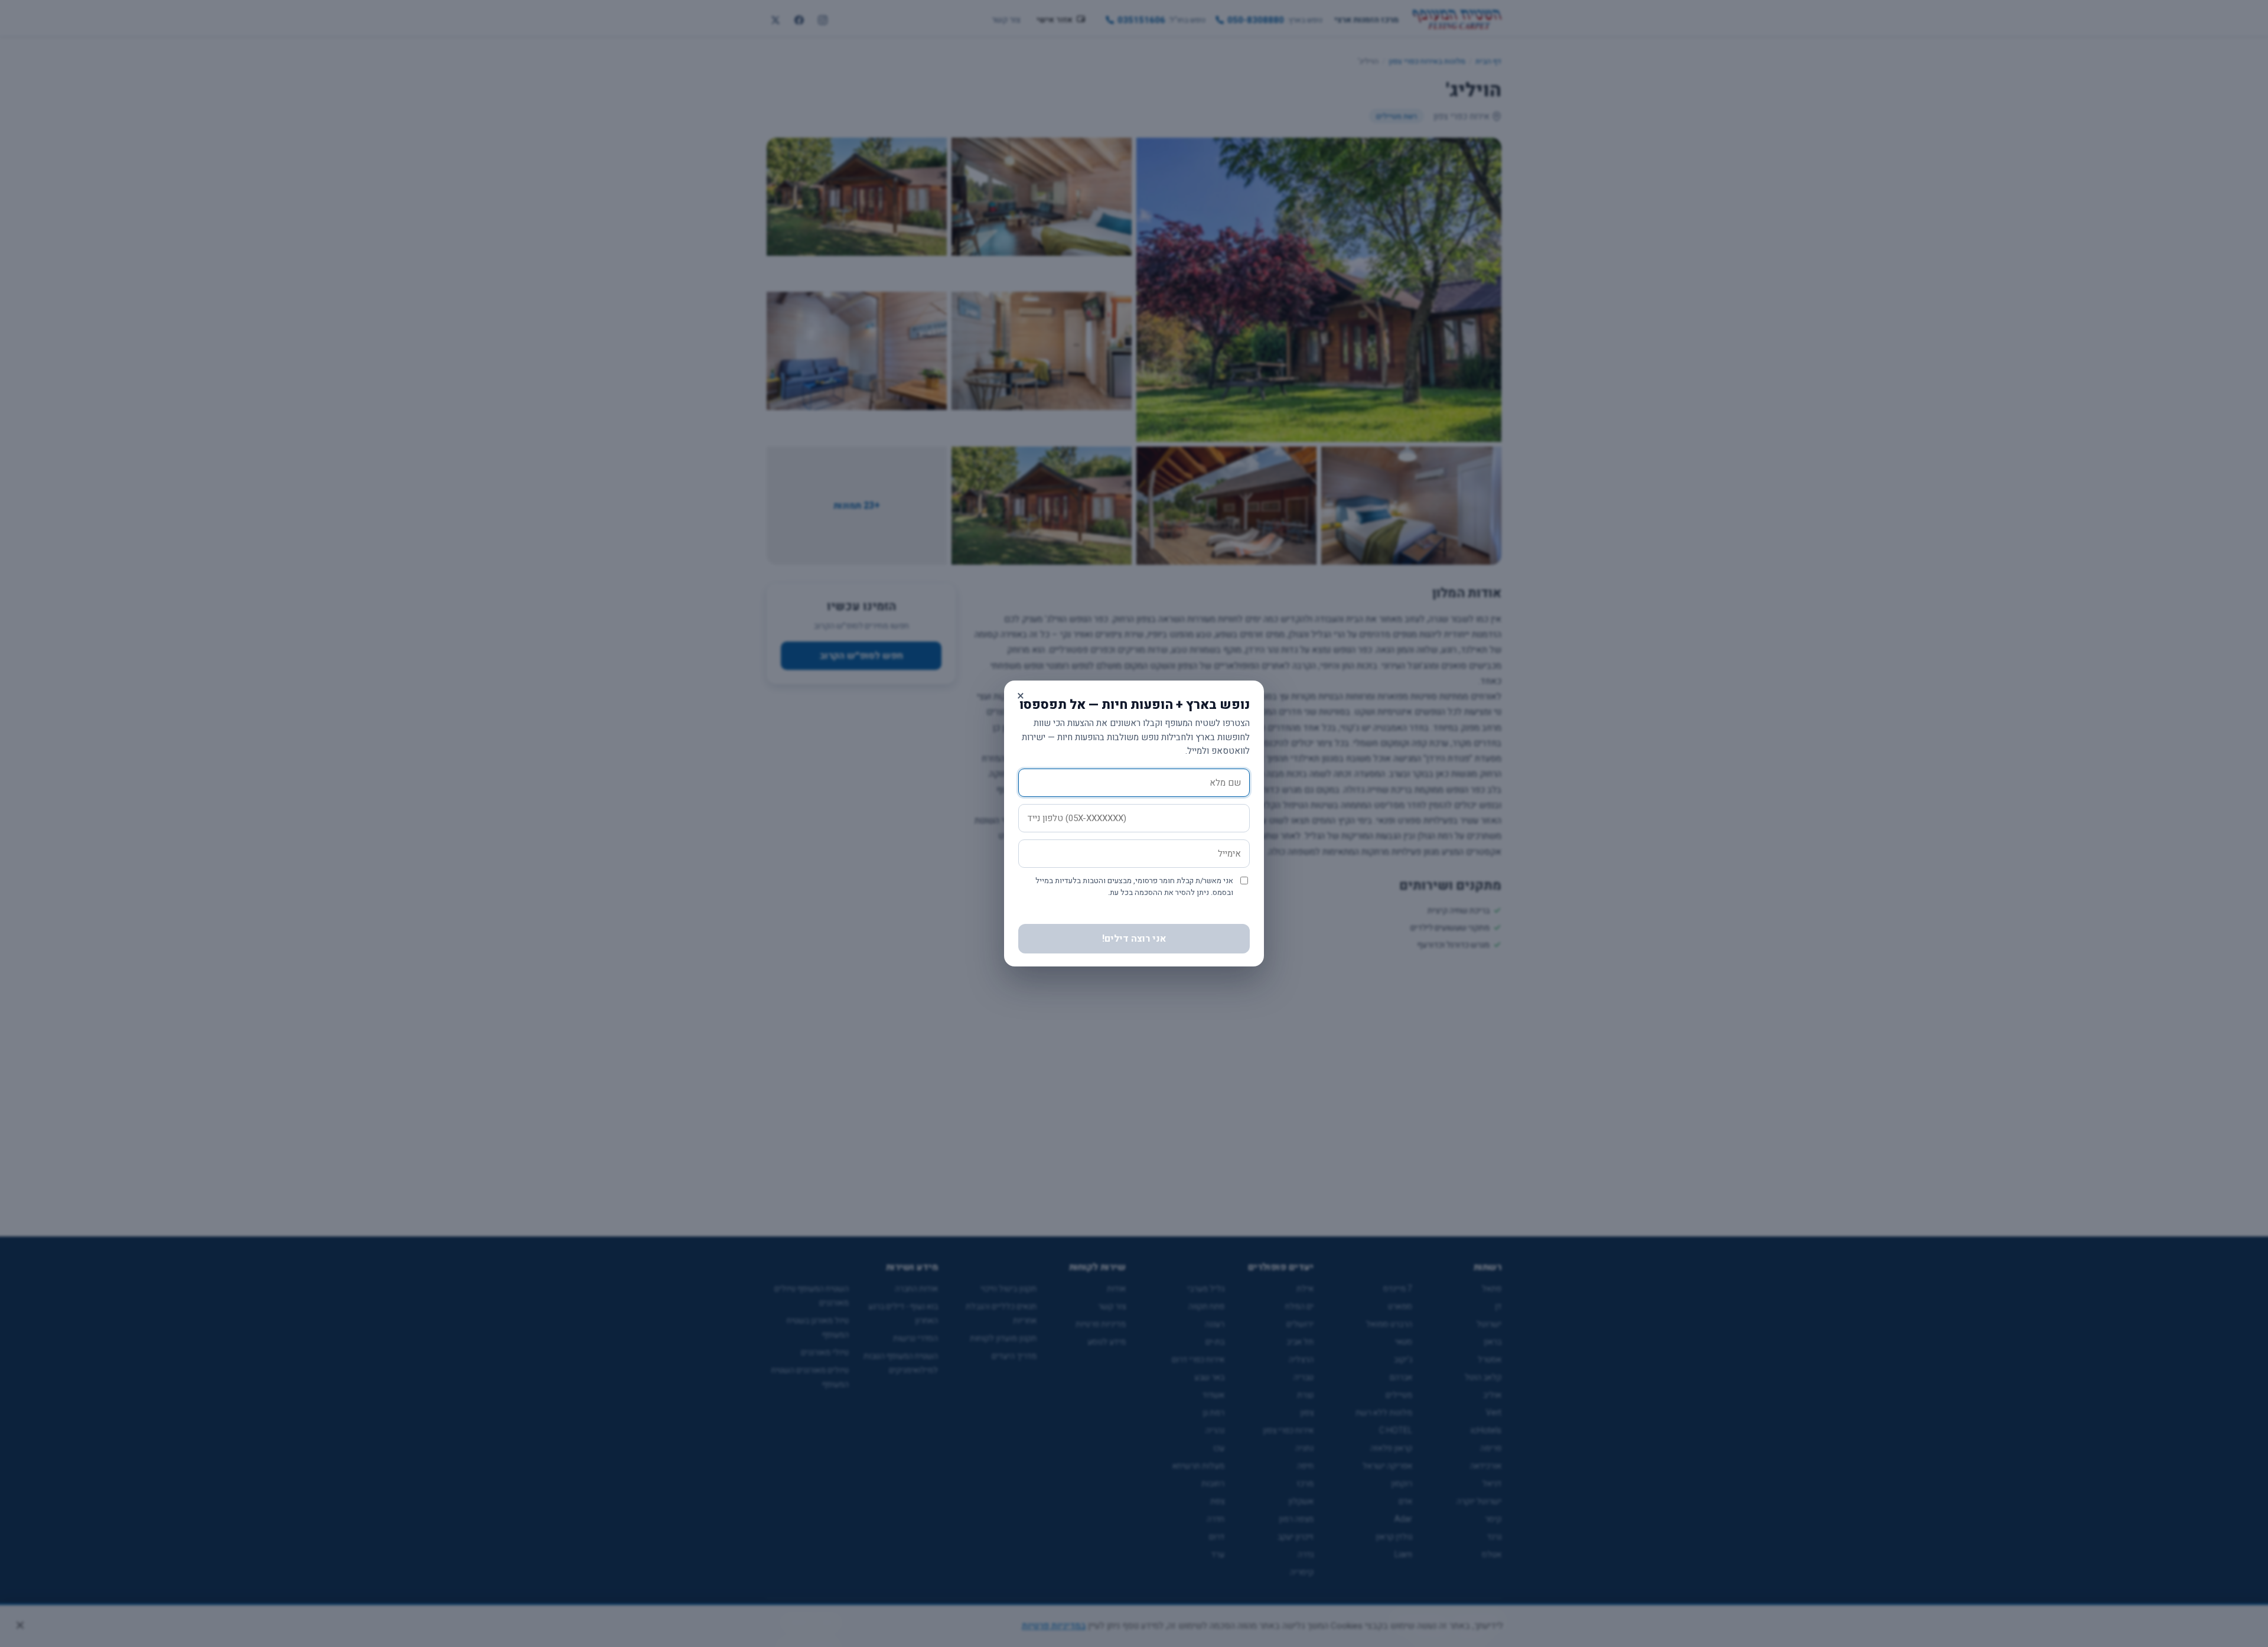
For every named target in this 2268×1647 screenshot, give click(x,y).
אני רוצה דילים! (1134, 939)
